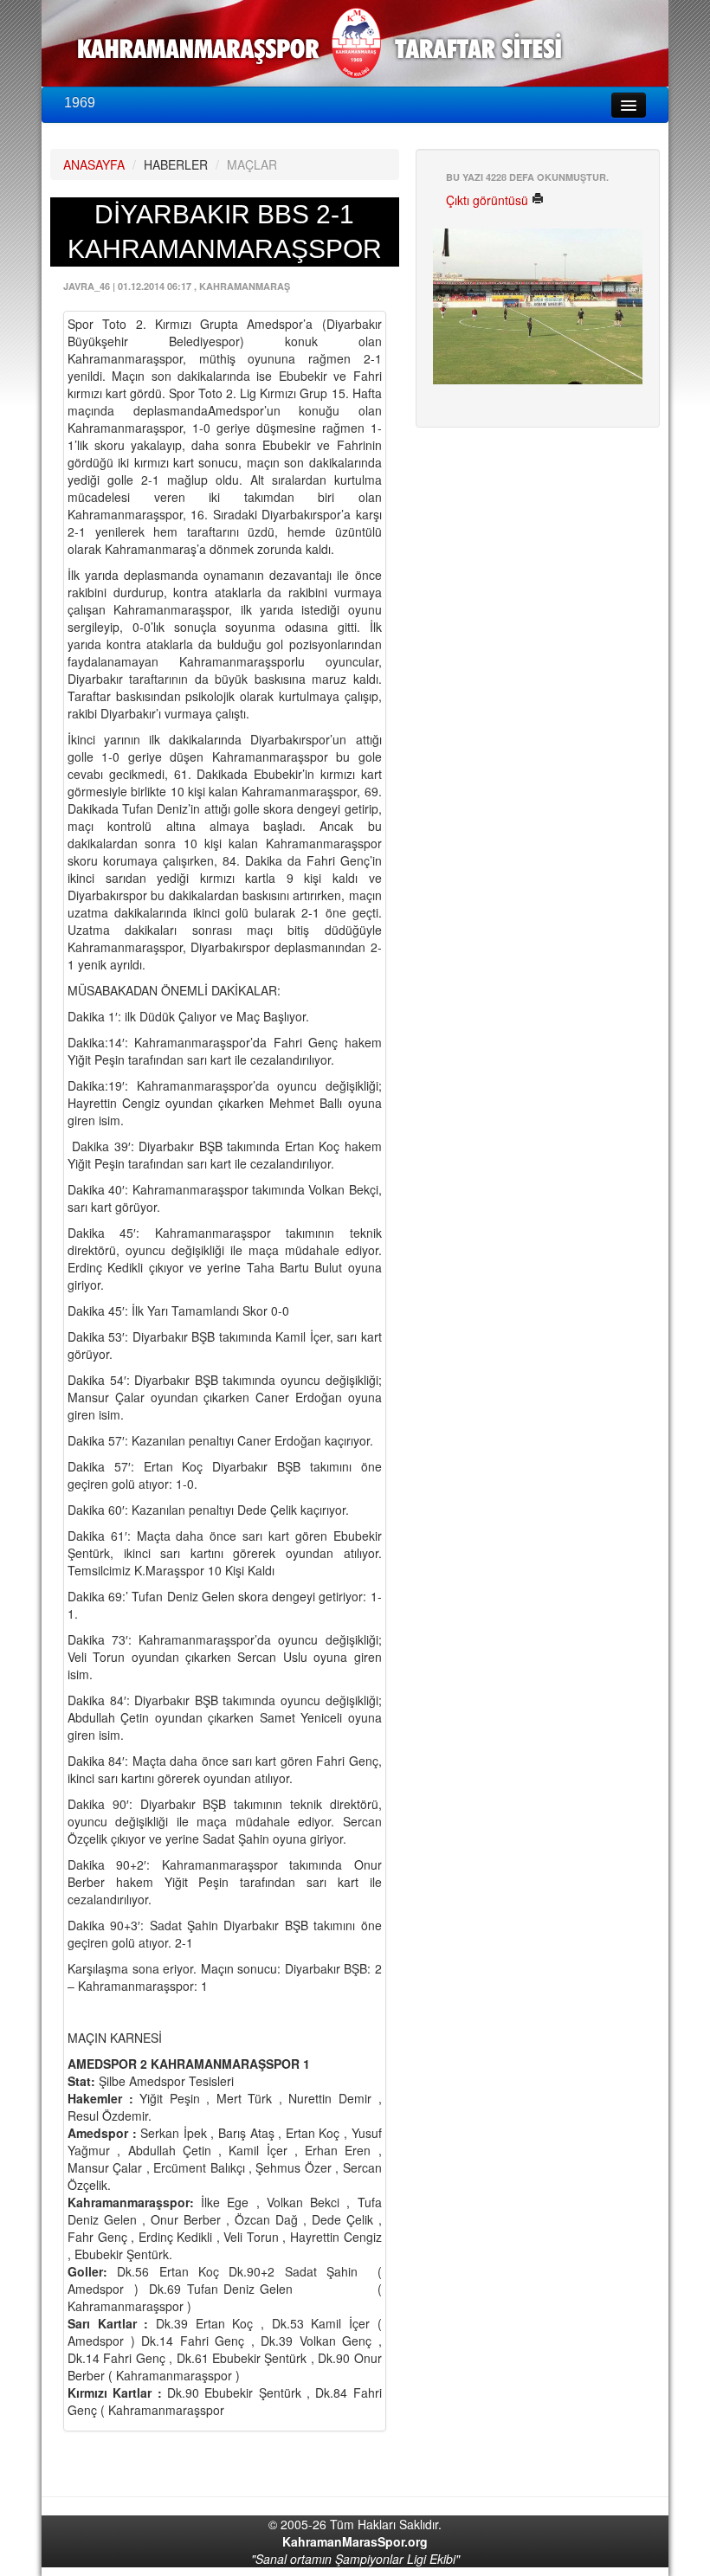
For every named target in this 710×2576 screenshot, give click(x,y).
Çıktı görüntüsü (489, 200)
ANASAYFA (94, 164)
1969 (80, 103)
